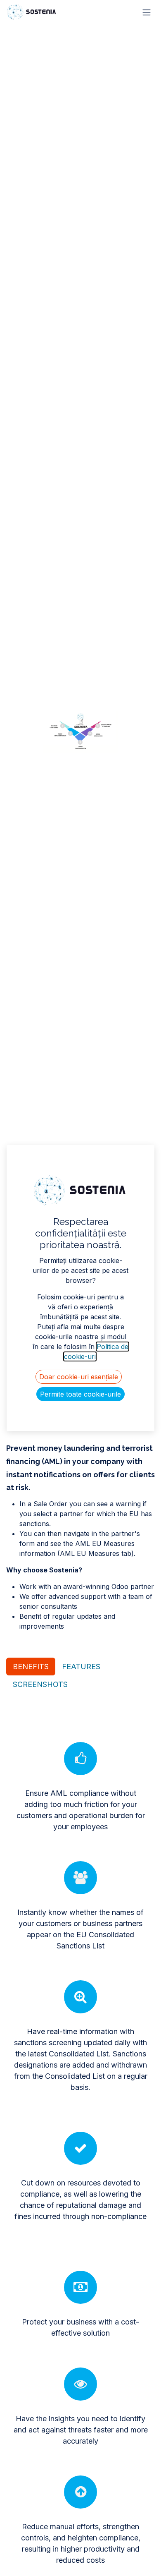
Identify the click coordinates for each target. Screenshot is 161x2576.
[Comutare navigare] (147, 12)
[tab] (31, 1667)
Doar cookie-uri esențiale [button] (79, 1377)
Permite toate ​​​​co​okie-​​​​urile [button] (80, 1394)
